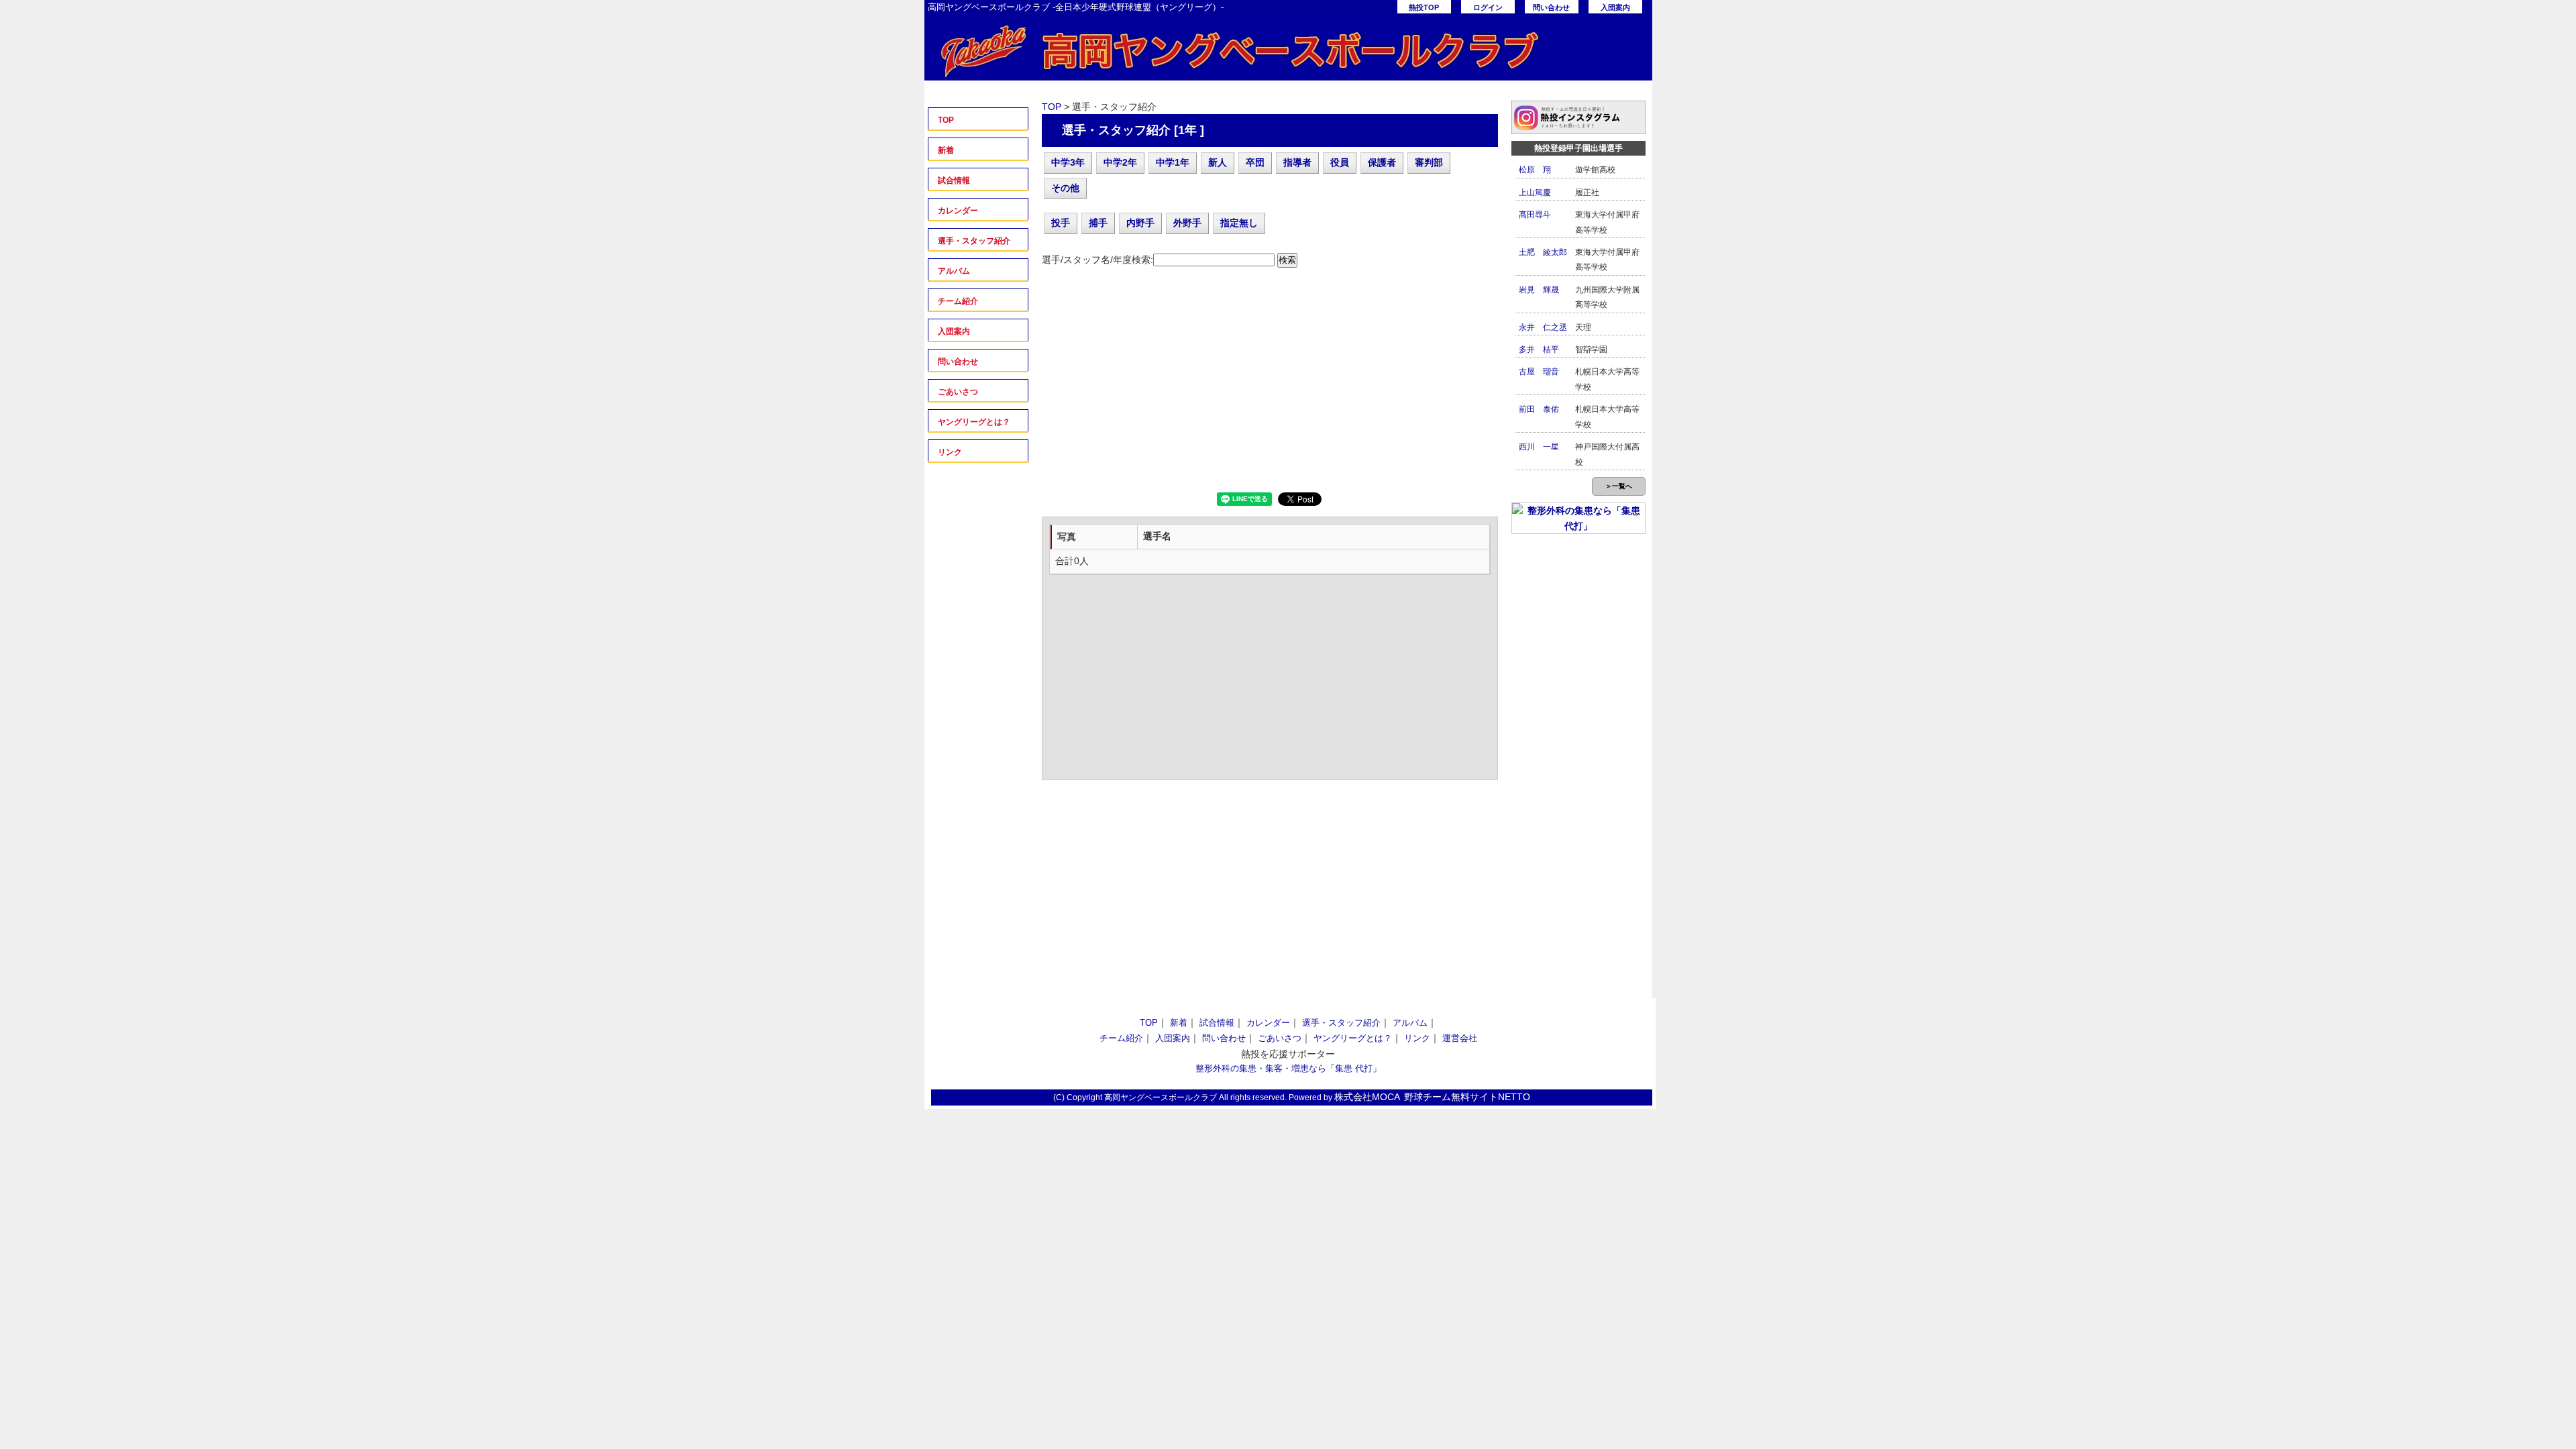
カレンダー (958, 211)
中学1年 (1173, 162)
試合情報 (954, 180)
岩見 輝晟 (1539, 290)
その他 (1065, 188)
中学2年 (1120, 162)
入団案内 (1615, 7)
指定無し (1239, 223)
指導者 (1297, 162)
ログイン (1488, 7)
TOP (946, 120)
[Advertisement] (1270, 385)
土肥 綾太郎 (1543, 252)
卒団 (1255, 162)
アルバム (954, 271)
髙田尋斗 (1535, 215)
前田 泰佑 (1539, 409)
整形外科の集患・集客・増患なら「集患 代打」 (1288, 1068)
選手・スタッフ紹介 (974, 241)
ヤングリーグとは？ (974, 422)
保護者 (1382, 162)
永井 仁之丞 (1543, 327)
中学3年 (1068, 162)
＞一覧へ (1619, 486)
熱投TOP (1424, 7)
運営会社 (1460, 1038)
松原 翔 (1535, 170)
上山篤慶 (1535, 193)
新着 (946, 150)
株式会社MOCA (1367, 1097)
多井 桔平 (1539, 350)
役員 (1340, 162)
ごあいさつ (958, 392)
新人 (1218, 162)
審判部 (1429, 162)
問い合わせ (1551, 7)
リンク (950, 452)
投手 (1061, 223)
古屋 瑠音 (1539, 372)
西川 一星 (1539, 447)
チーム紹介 (958, 301)
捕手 (1098, 223)
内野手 (1140, 223)
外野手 (1187, 223)
